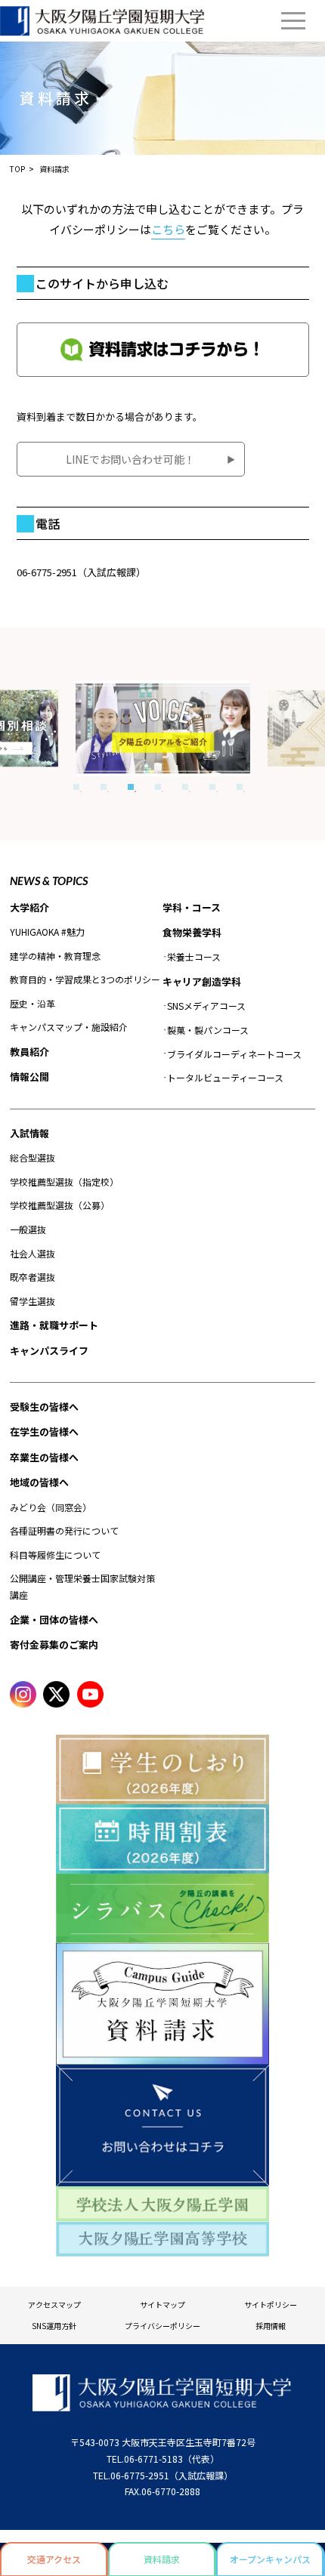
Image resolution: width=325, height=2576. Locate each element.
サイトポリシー (271, 2305)
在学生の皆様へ (44, 1431)
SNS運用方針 (54, 2326)
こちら (168, 229)
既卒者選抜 (32, 1277)
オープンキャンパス (270, 2559)
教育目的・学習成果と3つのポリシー (85, 979)
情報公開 (29, 1077)
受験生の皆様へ (44, 1407)
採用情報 (271, 2326)
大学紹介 (29, 907)
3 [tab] (131, 787)
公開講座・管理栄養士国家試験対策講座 (82, 1586)
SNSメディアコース (206, 1006)
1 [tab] (76, 787)
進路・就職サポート (54, 1325)
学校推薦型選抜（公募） (60, 1205)
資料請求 (162, 2559)
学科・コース (192, 907)
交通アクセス (54, 2559)
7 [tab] (240, 787)
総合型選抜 (32, 1157)
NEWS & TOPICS (49, 881)
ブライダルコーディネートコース (234, 1054)
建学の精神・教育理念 (55, 956)
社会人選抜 (32, 1253)
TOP (17, 169)
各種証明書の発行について (64, 1530)
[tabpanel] (164, 728)
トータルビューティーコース (225, 1077)
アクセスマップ (54, 2305)
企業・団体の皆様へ (54, 1620)
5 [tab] (185, 787)
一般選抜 (28, 1229)
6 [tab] (212, 787)
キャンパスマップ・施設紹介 (69, 1027)
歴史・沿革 (32, 1003)
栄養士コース (194, 956)
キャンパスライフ (49, 1351)
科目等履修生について (55, 1555)
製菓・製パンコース (208, 1030)
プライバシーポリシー (162, 2326)
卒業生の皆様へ (44, 1457)
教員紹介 (29, 1052)
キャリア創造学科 (202, 981)
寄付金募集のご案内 (54, 1644)
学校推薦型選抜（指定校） (64, 1182)
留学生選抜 (32, 1301)
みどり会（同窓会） (51, 1507)
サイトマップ (162, 2305)
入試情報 (29, 1133)
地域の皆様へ (39, 1482)
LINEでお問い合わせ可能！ (130, 459)
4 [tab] (158, 787)
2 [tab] (104, 787)
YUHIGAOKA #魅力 (47, 932)
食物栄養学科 (192, 932)
